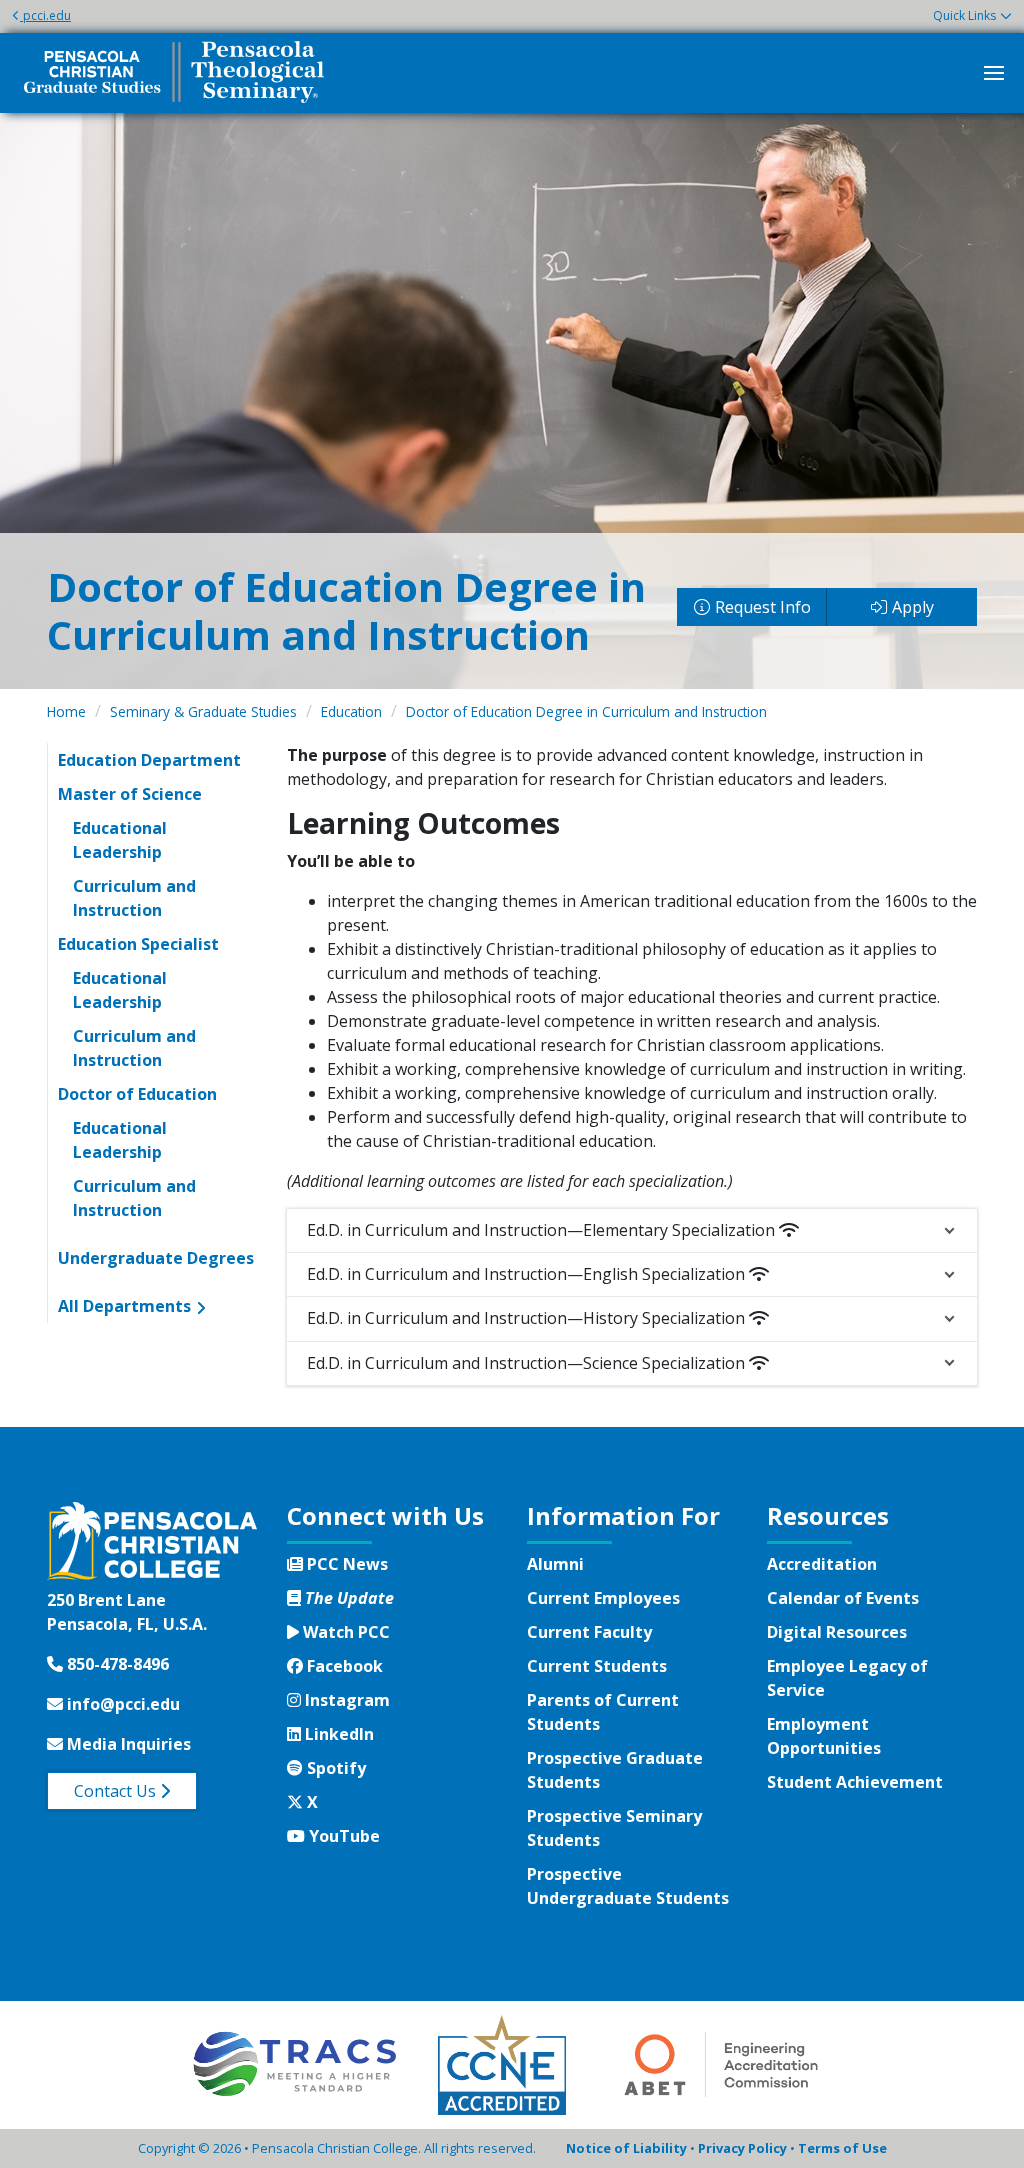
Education (351, 711)
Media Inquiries (127, 1744)
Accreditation (822, 1564)
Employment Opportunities (824, 1736)
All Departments (124, 1306)
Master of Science (130, 794)
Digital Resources (837, 1632)
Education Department (149, 760)
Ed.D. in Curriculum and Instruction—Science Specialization (528, 1363)
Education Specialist (138, 944)
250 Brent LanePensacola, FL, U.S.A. (127, 1612)
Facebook (342, 1666)
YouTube (342, 1836)
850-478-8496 (116, 1664)
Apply (913, 607)
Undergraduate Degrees (156, 1258)
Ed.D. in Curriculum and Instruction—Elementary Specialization (543, 1230)
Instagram (345, 1700)
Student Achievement (855, 1782)
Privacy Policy (742, 2148)
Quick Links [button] (964, 15)
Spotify (334, 1768)
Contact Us (117, 1791)
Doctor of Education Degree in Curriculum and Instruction (586, 711)
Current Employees (603, 1598)
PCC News (345, 1564)
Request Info (763, 607)
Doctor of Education (137, 1094)
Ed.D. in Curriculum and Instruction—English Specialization (528, 1274)
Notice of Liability (626, 2148)
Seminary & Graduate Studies (203, 711)
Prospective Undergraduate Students (628, 1886)
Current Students (597, 1666)
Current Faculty (589, 1632)
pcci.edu (47, 15)
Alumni (555, 1564)
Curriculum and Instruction (134, 898)
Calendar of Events (843, 1598)
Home (66, 711)
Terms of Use (842, 2148)
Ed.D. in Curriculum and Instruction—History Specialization (528, 1318)
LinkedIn (337, 1734)
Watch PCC (344, 1632)
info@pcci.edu (121, 1704)
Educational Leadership (120, 840)
